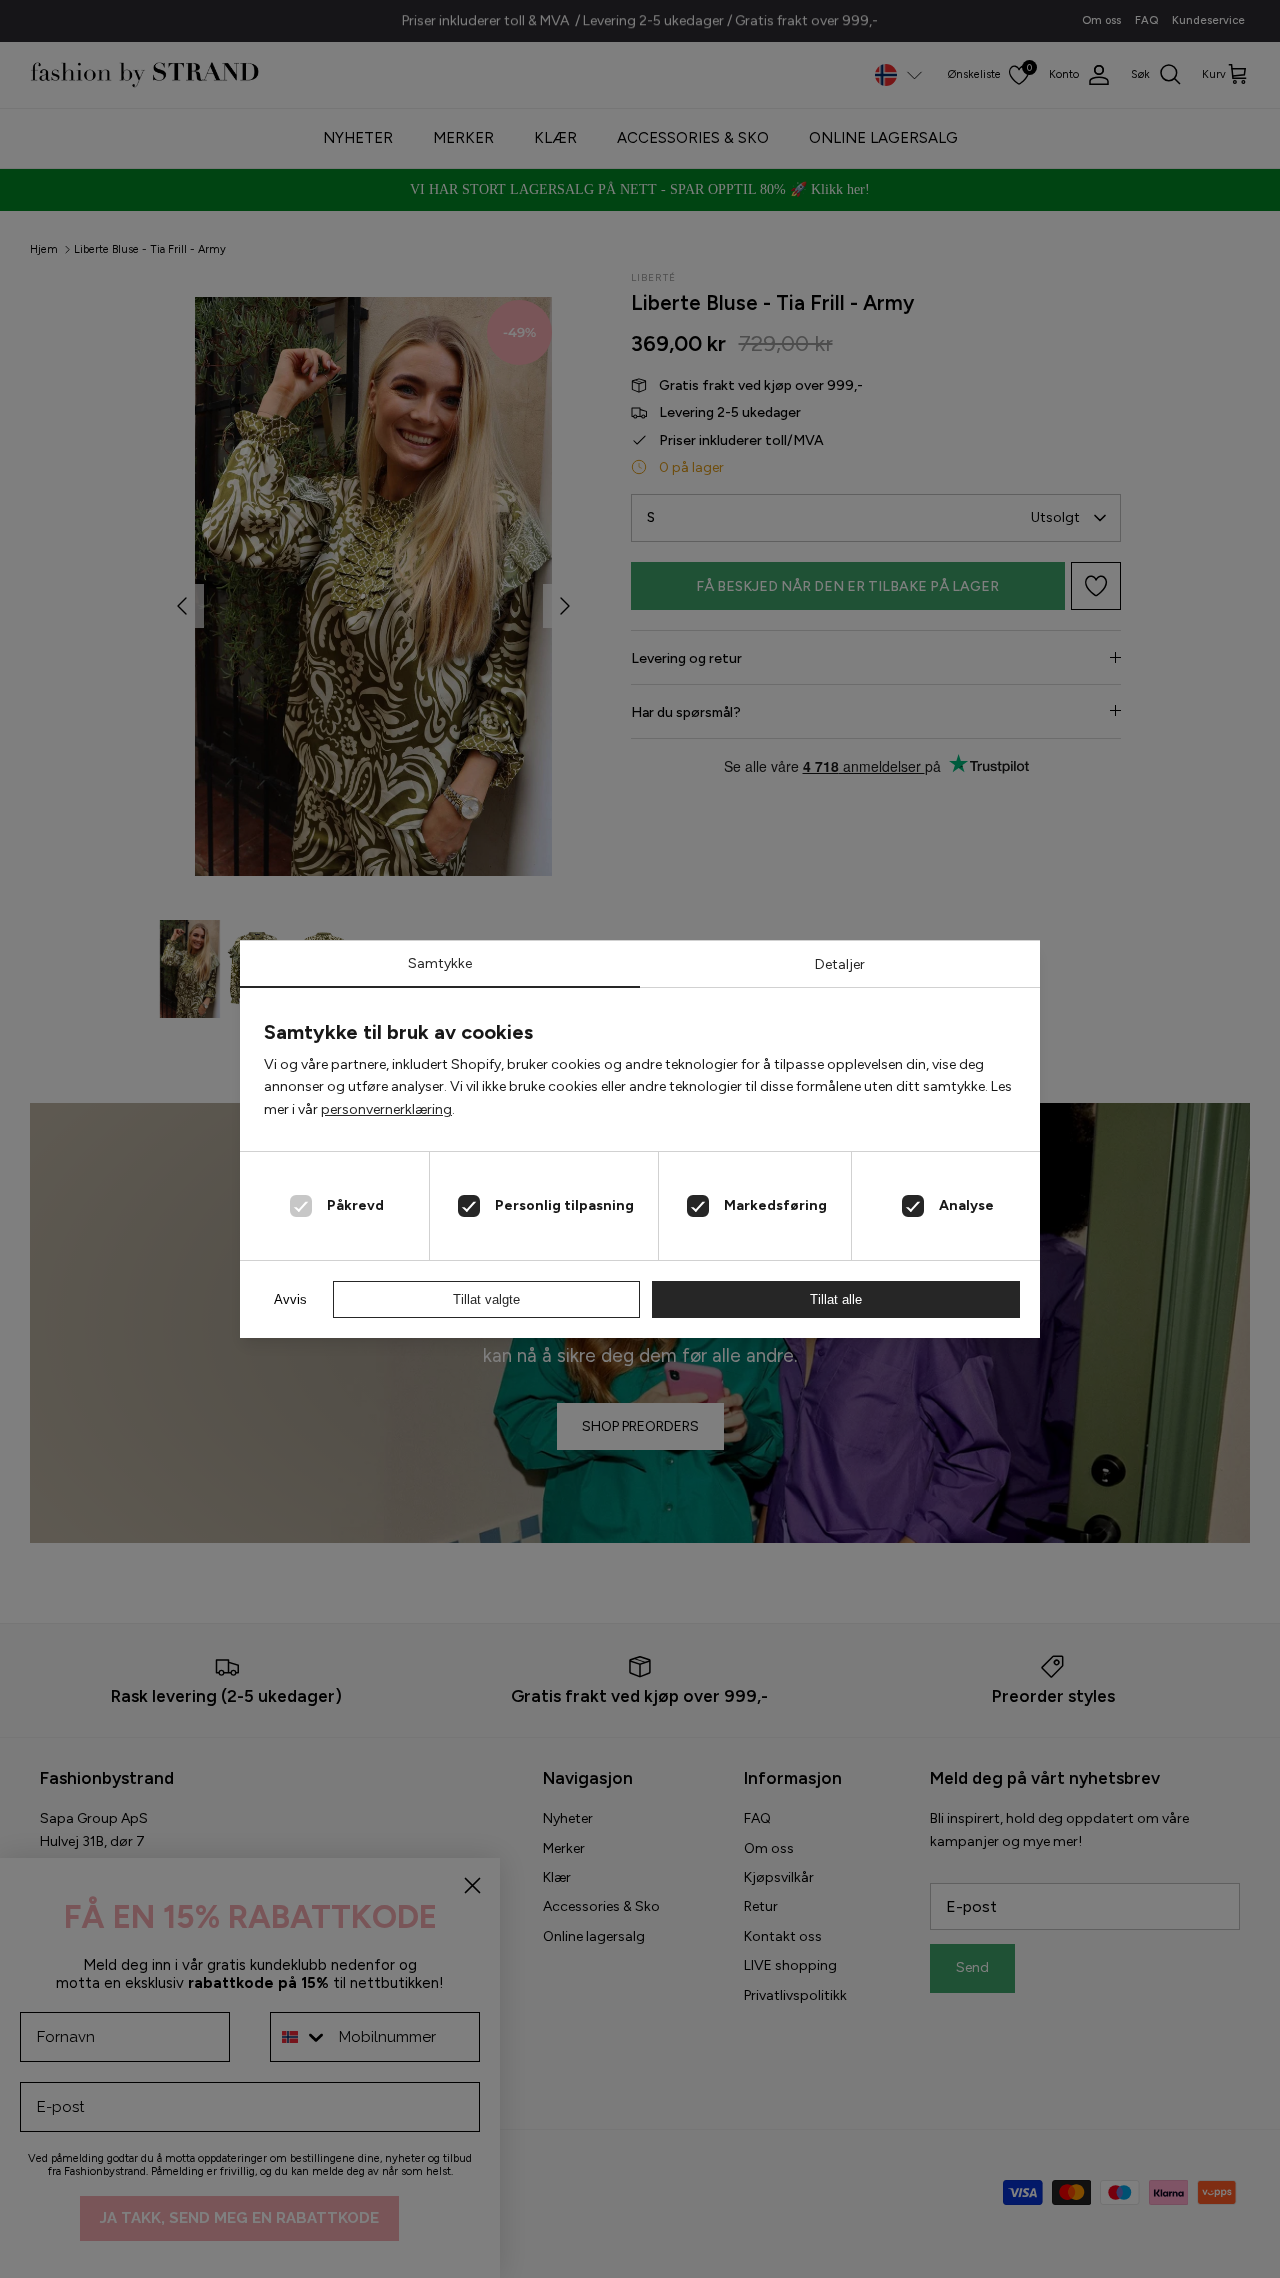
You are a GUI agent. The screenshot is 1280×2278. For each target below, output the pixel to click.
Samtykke (440, 963)
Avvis (290, 1299)
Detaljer (840, 964)
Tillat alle (836, 1299)
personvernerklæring (386, 1109)
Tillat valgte (486, 1299)
